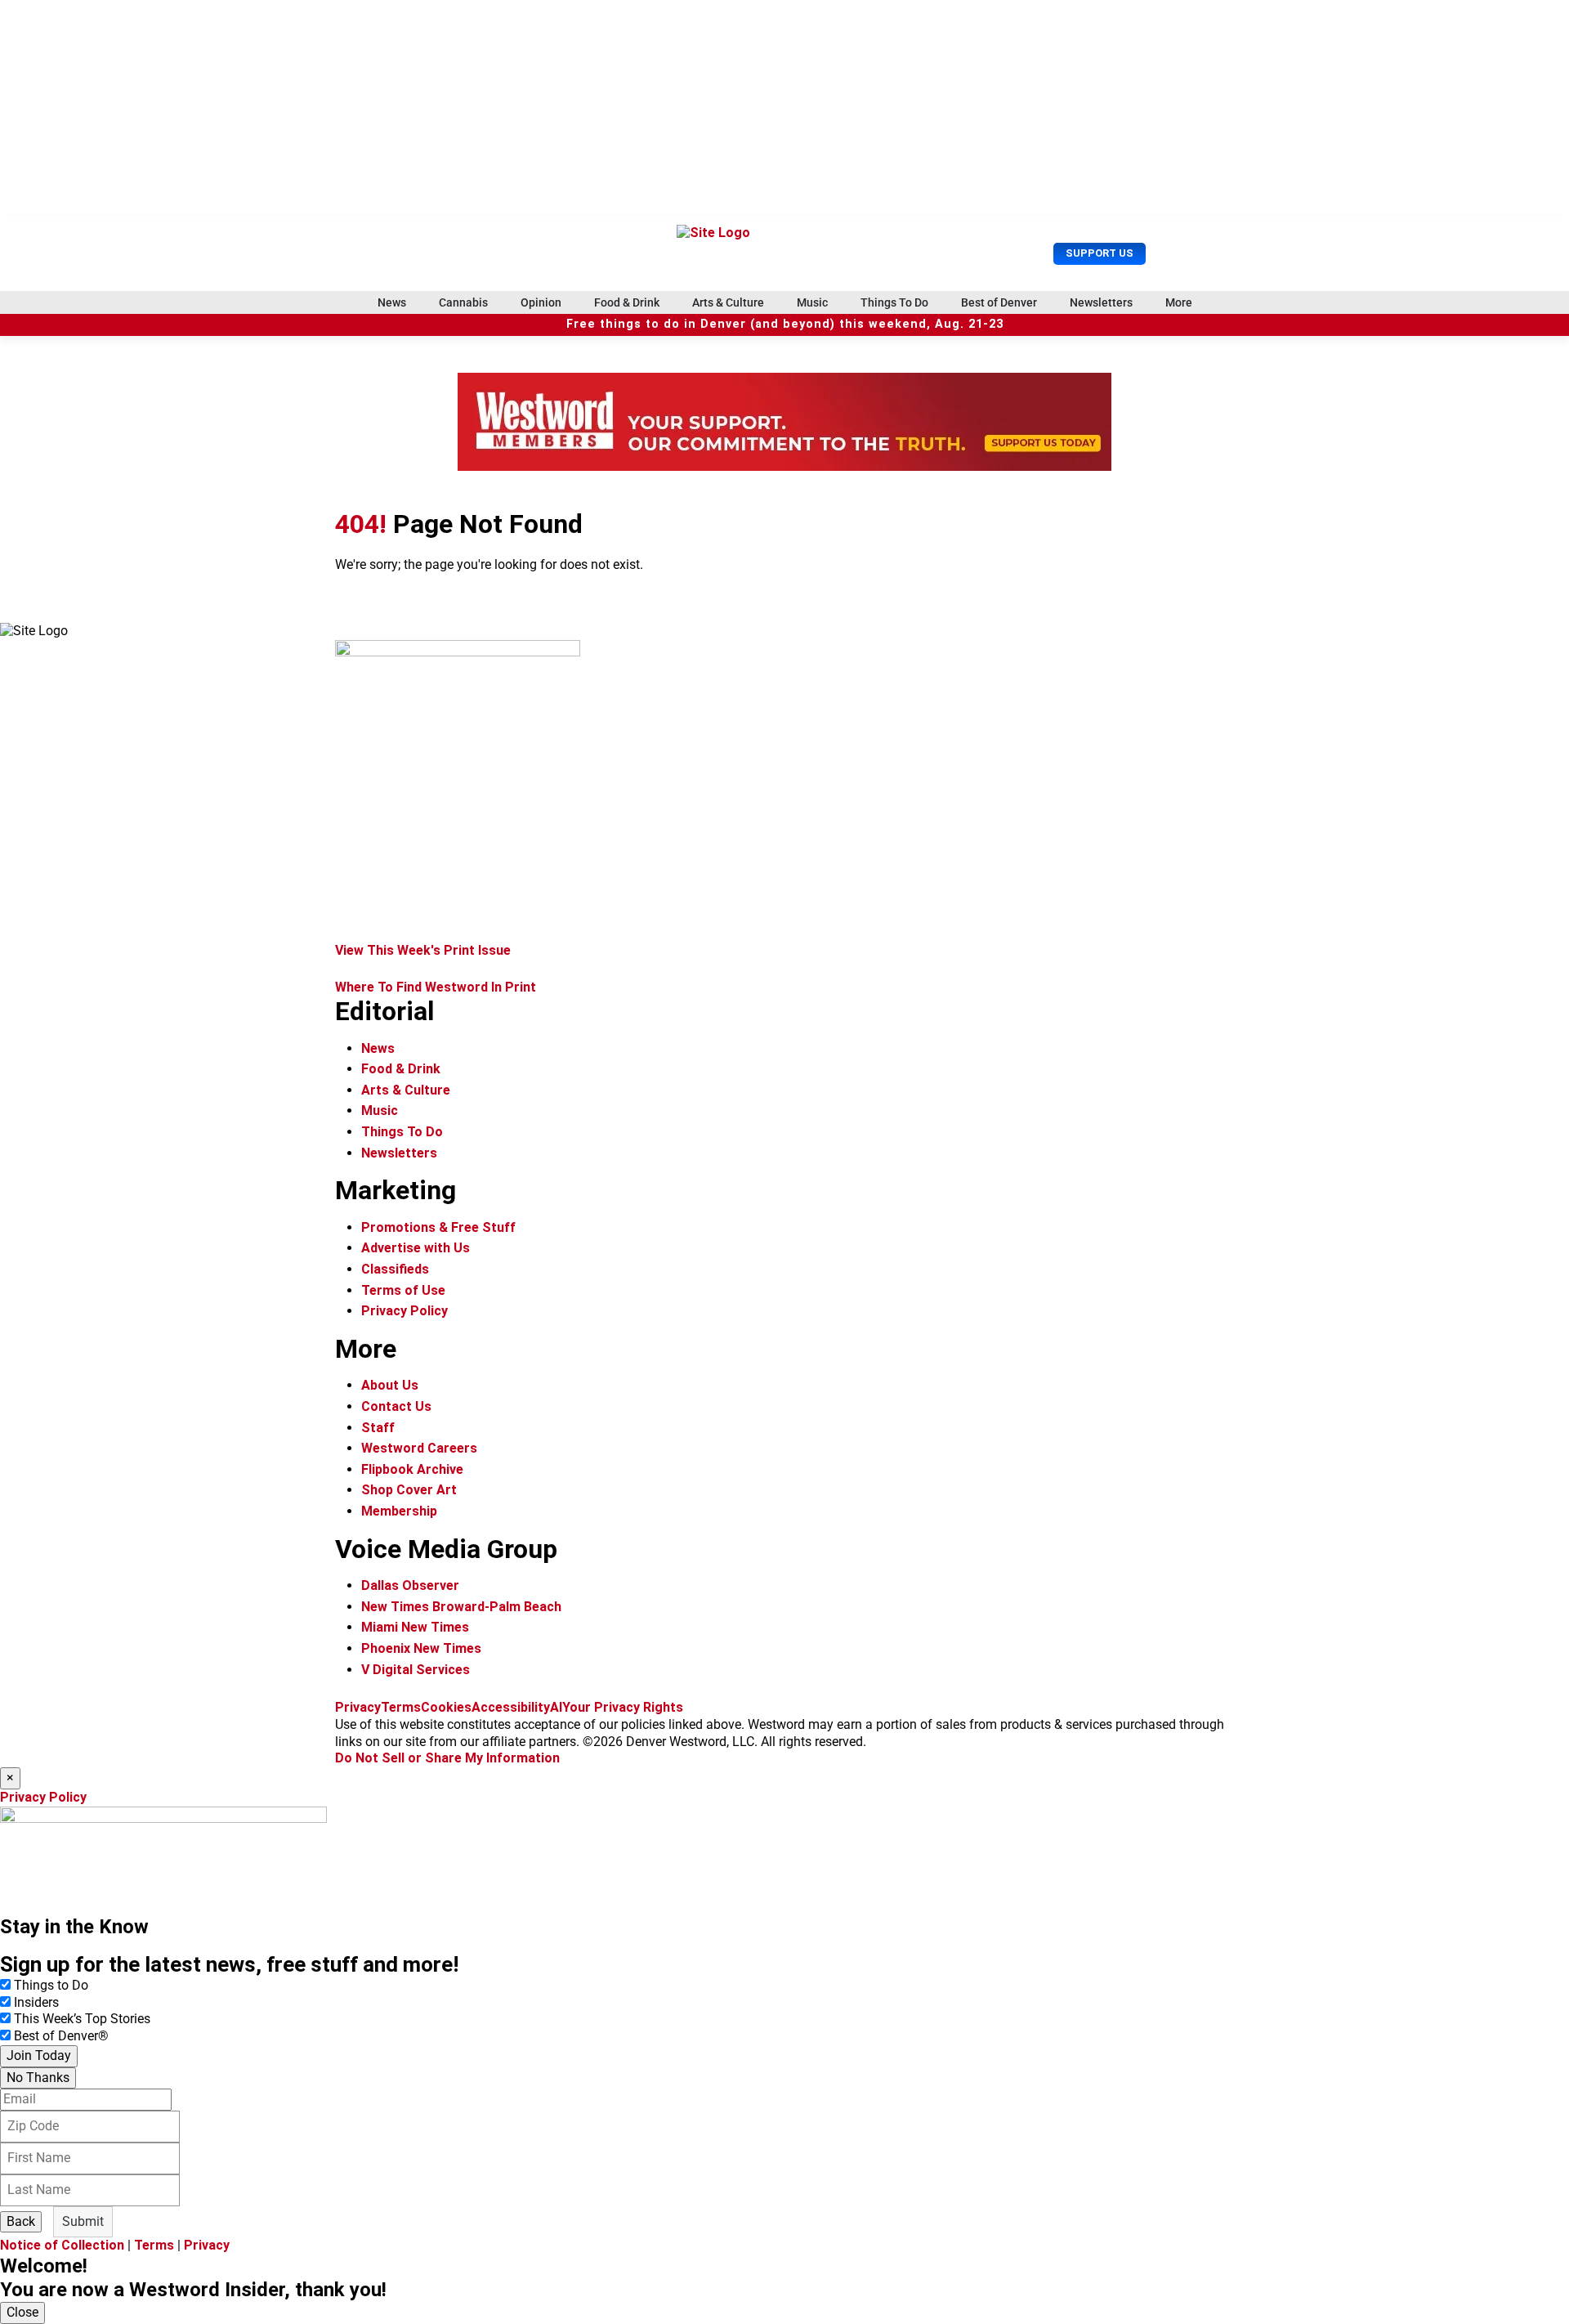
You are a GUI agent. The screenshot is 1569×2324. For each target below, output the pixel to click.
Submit (83, 2221)
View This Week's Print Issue (423, 950)
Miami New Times (415, 1627)
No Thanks (38, 2078)
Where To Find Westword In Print (436, 987)
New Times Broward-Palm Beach (461, 1607)
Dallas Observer (410, 1585)
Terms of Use (403, 1290)
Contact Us (396, 1406)
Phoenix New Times (421, 1648)
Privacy (358, 1707)
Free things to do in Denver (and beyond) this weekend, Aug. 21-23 (785, 324)
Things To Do (894, 302)
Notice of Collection (62, 2245)
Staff (378, 1428)
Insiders (36, 2002)
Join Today (39, 2055)
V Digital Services (416, 1670)
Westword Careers (419, 1448)
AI (556, 1707)
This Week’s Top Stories (82, 2019)
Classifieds (395, 1269)
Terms (401, 1707)
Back (21, 2221)
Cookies (446, 1707)
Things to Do (51, 1985)
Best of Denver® (61, 2036)
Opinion (541, 302)
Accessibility (511, 1707)
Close (22, 2312)
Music (812, 302)
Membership (399, 1511)
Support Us (1100, 253)
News (392, 302)
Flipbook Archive (412, 1469)
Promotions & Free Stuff (438, 1227)
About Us (390, 1385)
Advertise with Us (416, 1248)
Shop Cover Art (409, 1490)
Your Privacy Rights (623, 1707)
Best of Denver (999, 302)
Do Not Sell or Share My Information (447, 1758)
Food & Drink (627, 302)
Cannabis (463, 302)
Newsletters (1101, 302)
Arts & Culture (728, 302)
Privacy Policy (405, 1311)
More (1179, 302)
